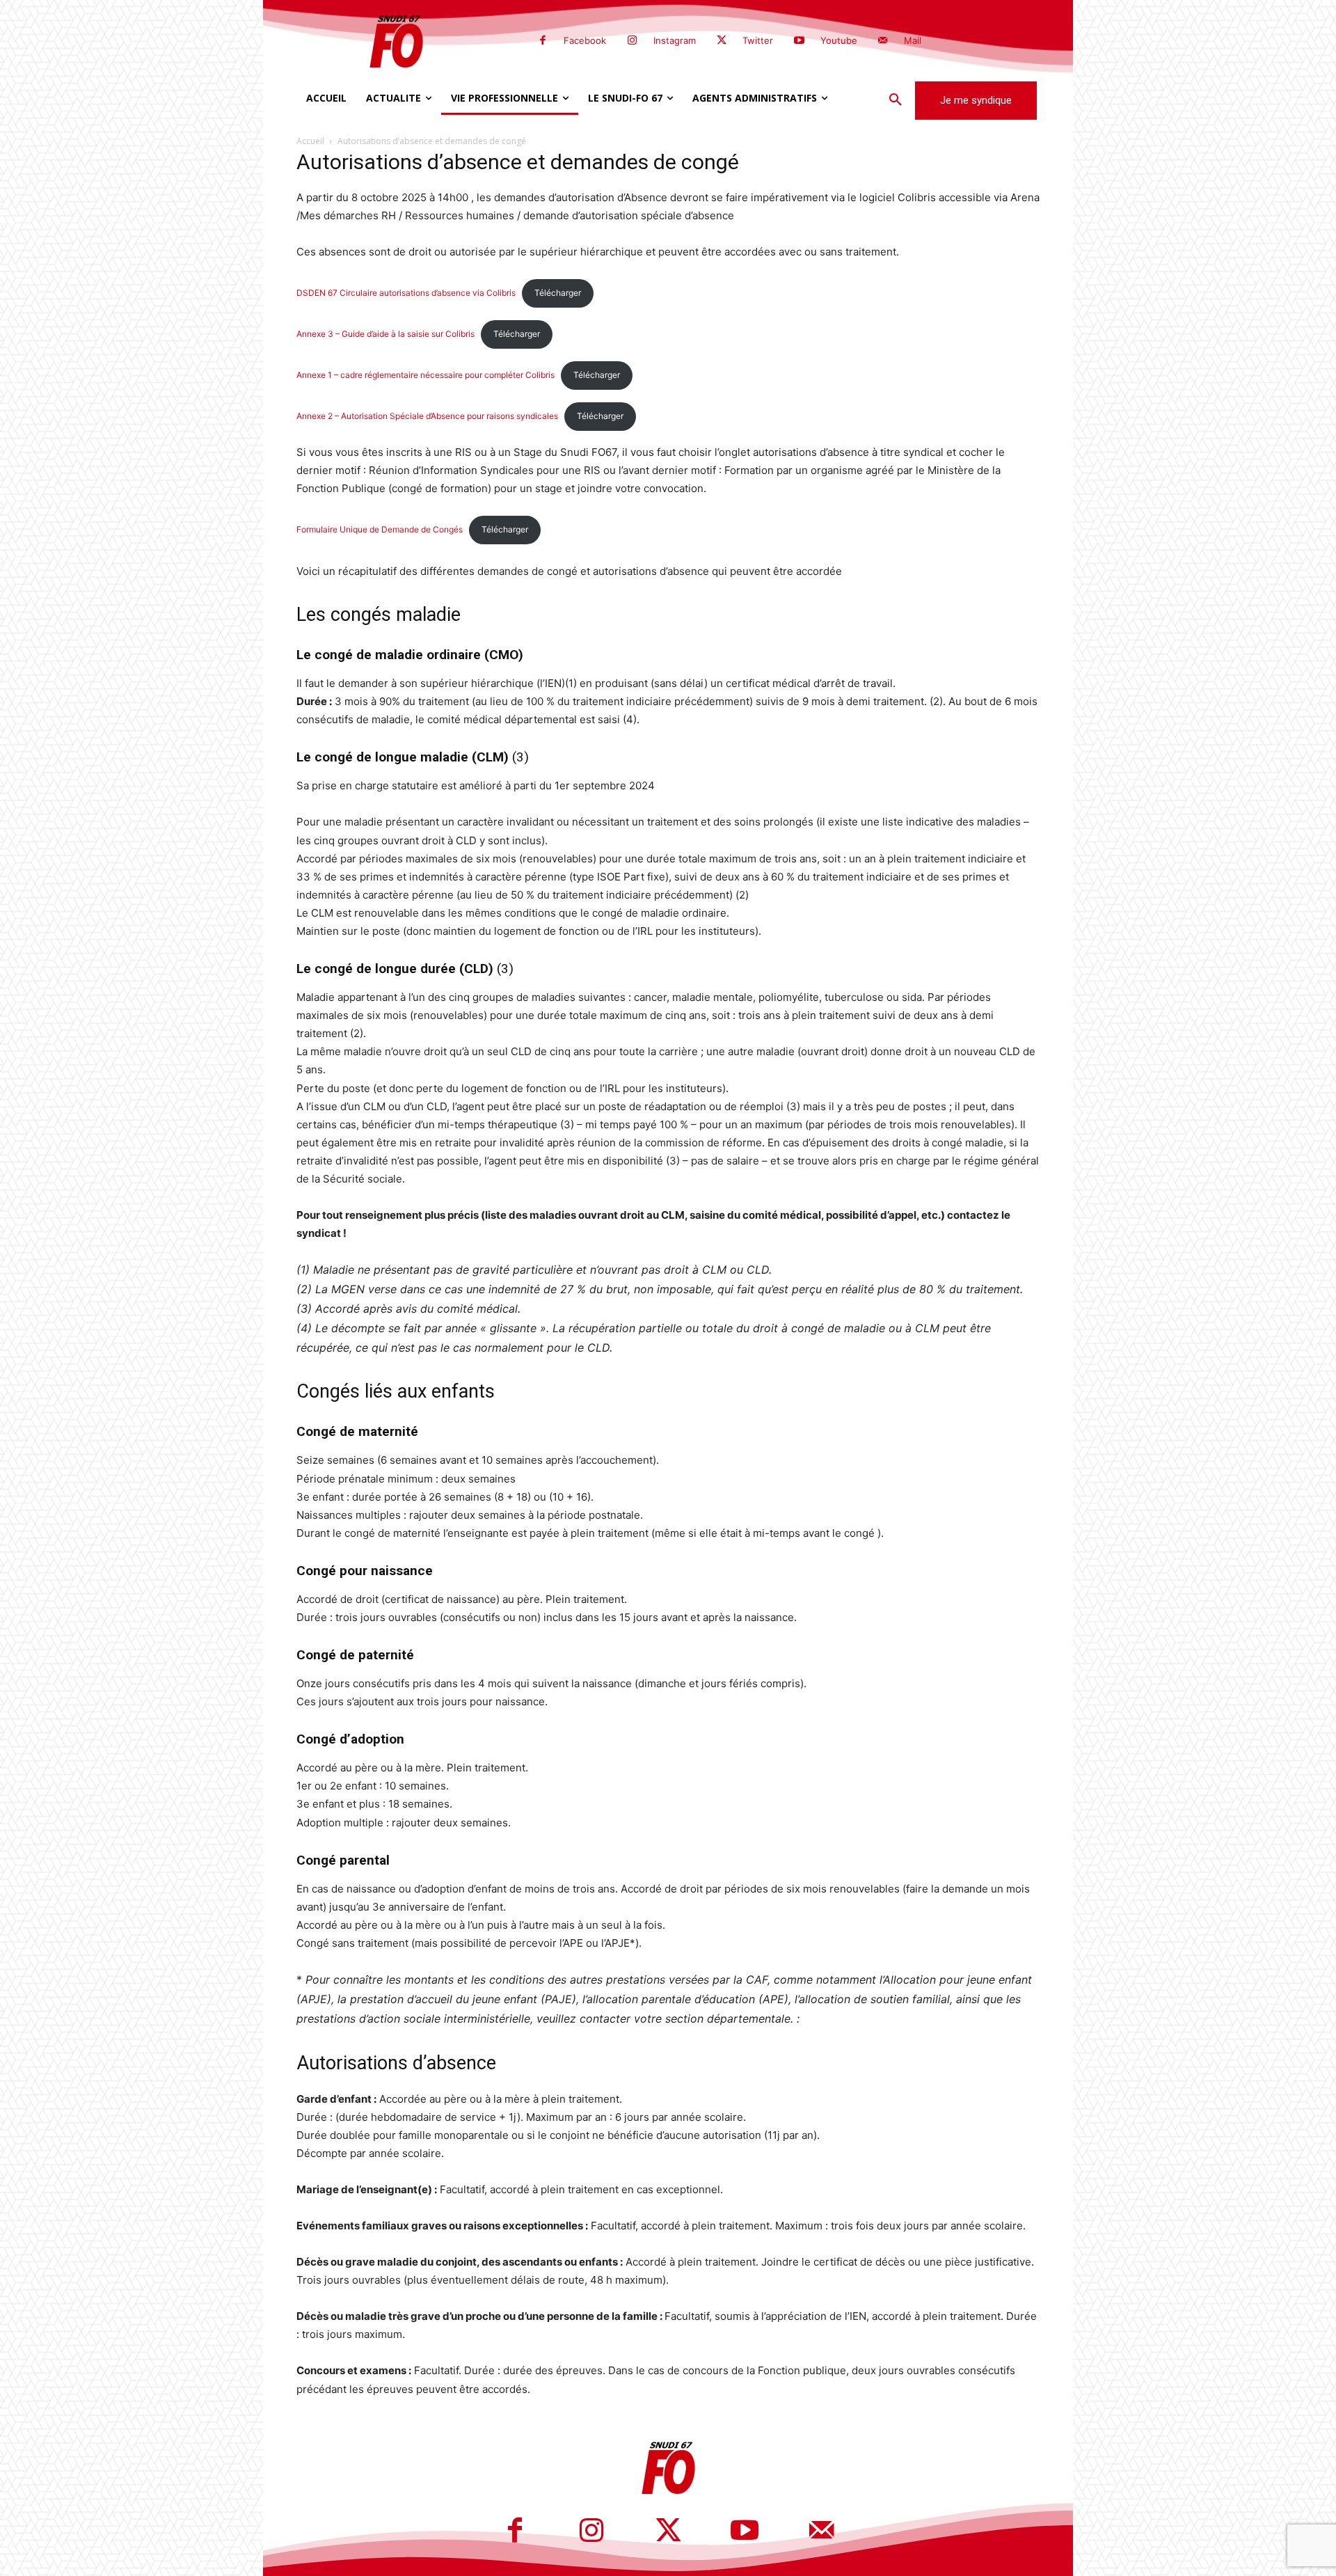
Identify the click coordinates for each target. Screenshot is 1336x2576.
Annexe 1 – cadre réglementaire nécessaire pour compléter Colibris (426, 375)
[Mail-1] (883, 41)
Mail (913, 40)
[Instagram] (632, 41)
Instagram (675, 40)
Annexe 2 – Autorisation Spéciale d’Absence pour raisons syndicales (427, 416)
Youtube (839, 40)
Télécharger (558, 293)
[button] (896, 100)
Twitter (758, 40)
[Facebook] (543, 41)
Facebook (585, 40)
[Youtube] (799, 41)
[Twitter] (722, 41)
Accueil (310, 141)
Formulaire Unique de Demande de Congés (380, 529)
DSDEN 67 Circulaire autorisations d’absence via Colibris (406, 293)
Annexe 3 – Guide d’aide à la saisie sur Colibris (385, 334)
